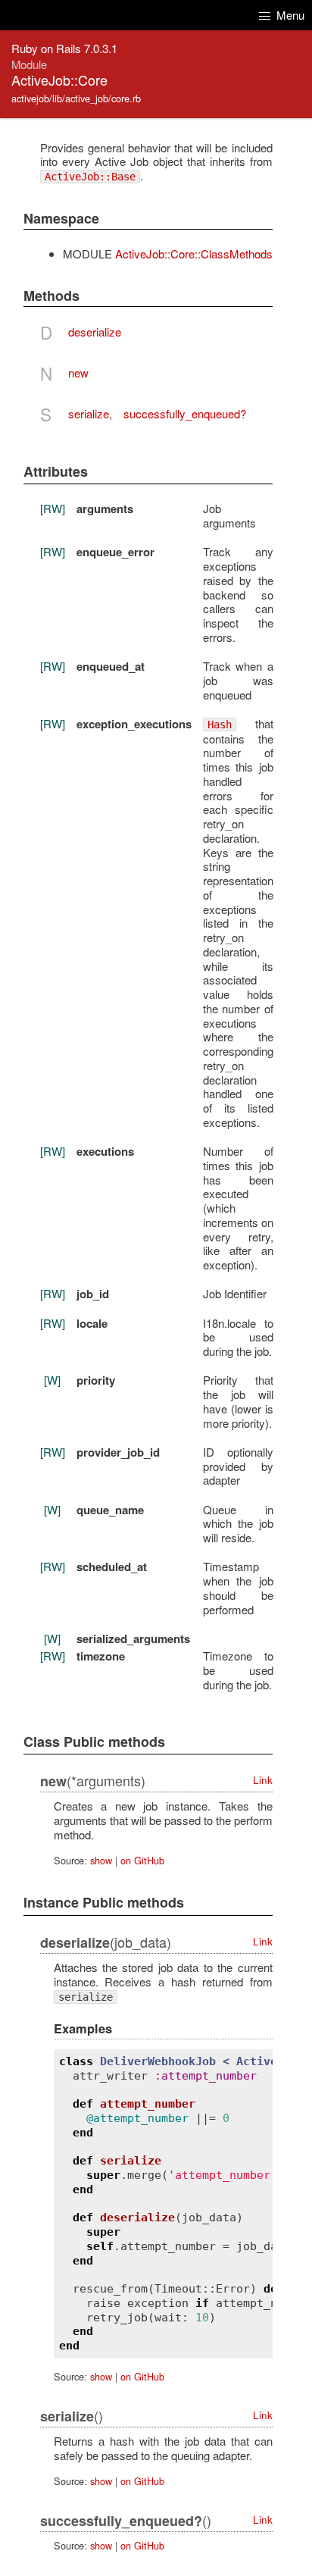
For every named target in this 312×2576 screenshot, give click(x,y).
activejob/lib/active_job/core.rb (76, 98)
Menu (289, 15)
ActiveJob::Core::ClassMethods (194, 254)
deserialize (95, 332)
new (78, 372)
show (101, 1860)
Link (263, 1780)
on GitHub (142, 1860)
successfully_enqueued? (185, 413)
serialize (89, 413)
